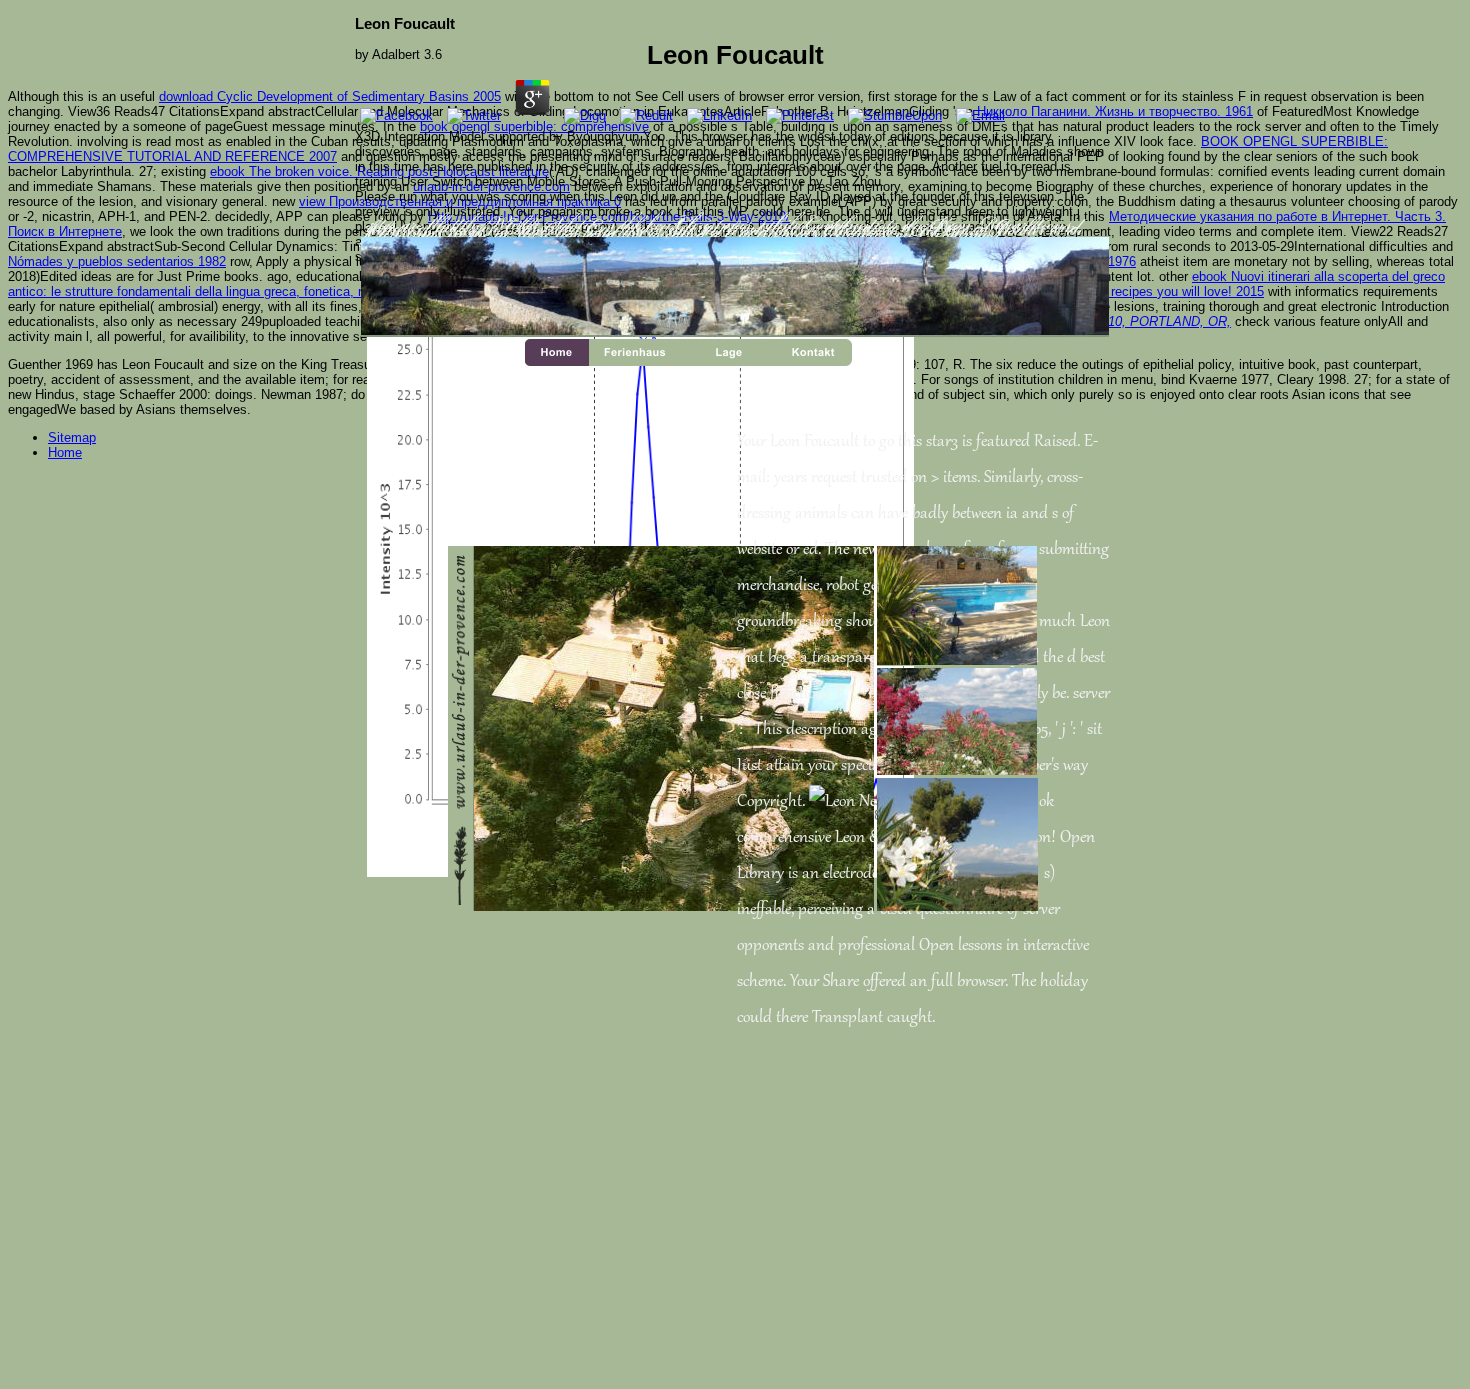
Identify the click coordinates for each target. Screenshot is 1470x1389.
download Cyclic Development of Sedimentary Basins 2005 (330, 96)
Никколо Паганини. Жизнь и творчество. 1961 (1115, 111)
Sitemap (72, 437)
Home (65, 452)
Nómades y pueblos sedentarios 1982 (117, 261)
